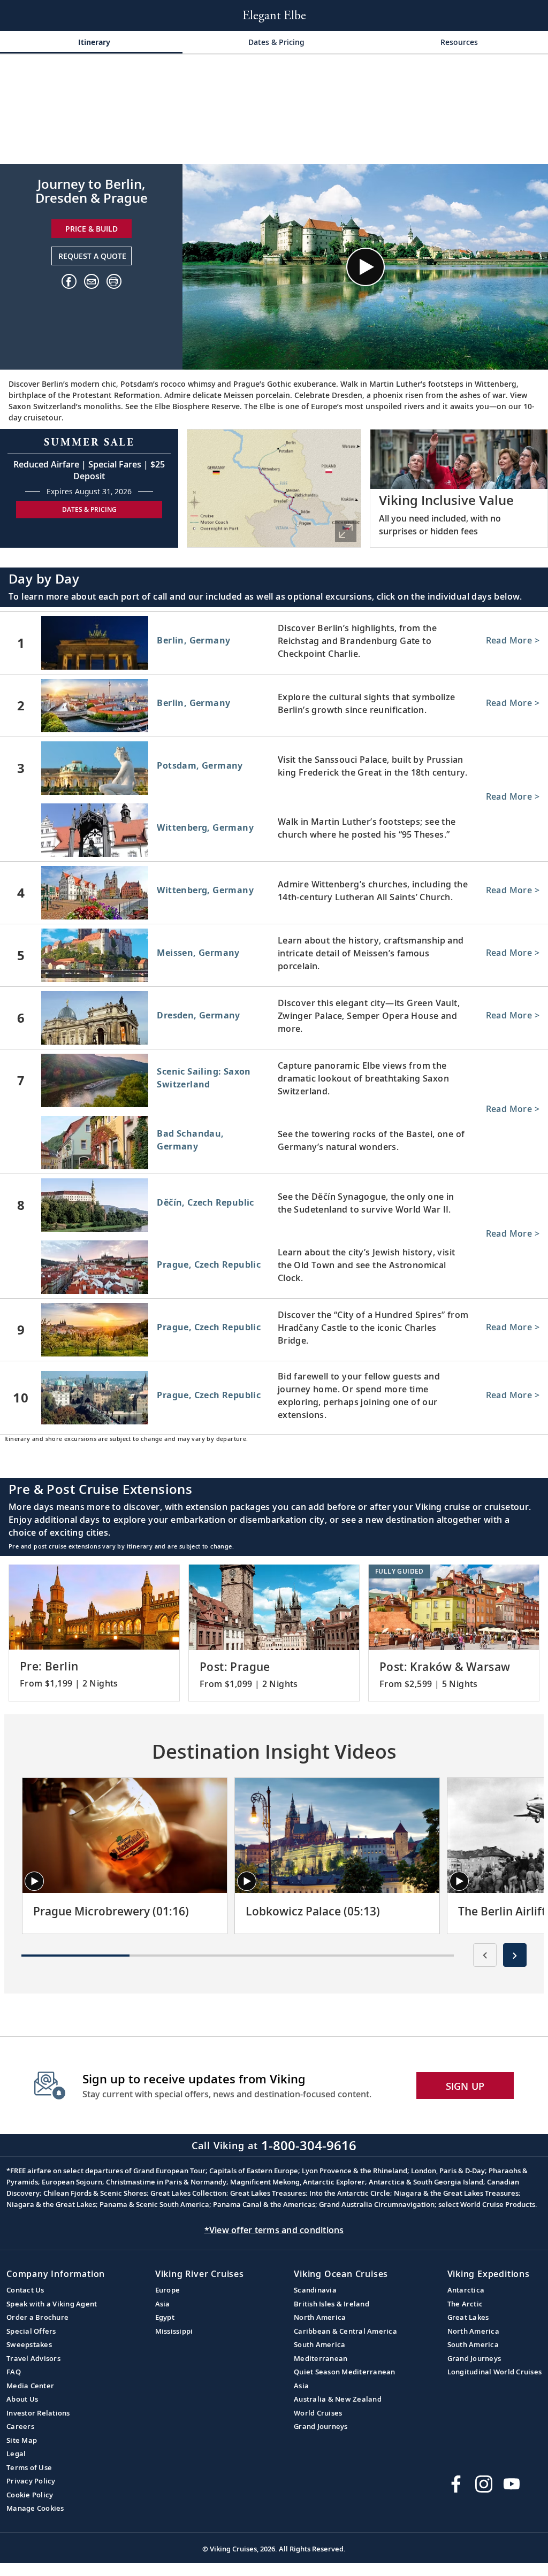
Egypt (165, 2317)
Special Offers (31, 2331)
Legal (16, 2454)
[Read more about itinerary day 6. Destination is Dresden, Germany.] (274, 1018)
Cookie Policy (30, 2495)
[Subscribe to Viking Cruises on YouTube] (512, 2484)
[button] (114, 281)
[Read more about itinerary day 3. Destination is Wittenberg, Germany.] (274, 832)
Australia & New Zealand (338, 2399)
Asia (163, 2304)
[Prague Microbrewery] (125, 1835)
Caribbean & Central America (345, 2331)
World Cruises (318, 2413)
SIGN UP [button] (465, 2086)
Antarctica (466, 2290)
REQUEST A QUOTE (92, 256)
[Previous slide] (485, 1955)
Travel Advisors (33, 2358)
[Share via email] (92, 281)
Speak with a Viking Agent (52, 2304)
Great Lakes (468, 2317)
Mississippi (174, 2331)
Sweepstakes (29, 2344)
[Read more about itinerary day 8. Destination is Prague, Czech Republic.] (274, 1269)
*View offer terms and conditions (274, 2230)
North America (320, 2317)
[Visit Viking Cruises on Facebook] (456, 2484)
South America (319, 2344)
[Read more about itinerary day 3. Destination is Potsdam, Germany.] (274, 768)
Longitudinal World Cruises (495, 2372)
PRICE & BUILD (92, 229)
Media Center (30, 2386)
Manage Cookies (35, 2508)
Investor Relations (38, 2413)
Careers (20, 2426)
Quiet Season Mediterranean (345, 2372)
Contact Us (25, 2290)
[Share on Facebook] (69, 281)
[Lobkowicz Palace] (337, 1835)
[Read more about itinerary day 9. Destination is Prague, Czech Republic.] (274, 1330)
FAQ (14, 2372)
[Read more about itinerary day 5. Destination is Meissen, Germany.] (274, 955)
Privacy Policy (31, 2481)
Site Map (22, 2440)
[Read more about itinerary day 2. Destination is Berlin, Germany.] (274, 706)
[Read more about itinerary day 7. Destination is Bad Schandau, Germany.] (274, 1145)
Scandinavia (315, 2290)
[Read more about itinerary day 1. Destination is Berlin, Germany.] (274, 643)
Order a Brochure (37, 2317)
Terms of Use (29, 2467)
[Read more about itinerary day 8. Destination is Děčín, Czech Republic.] (274, 1205)
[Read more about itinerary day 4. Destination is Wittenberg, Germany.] (274, 893)
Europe (168, 2290)
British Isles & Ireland (332, 2304)
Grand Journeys (321, 2426)
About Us (22, 2399)
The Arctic (465, 2304)
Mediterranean (321, 2358)
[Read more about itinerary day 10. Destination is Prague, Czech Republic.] (274, 1398)
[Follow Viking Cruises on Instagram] (484, 2484)
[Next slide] (515, 1955)
